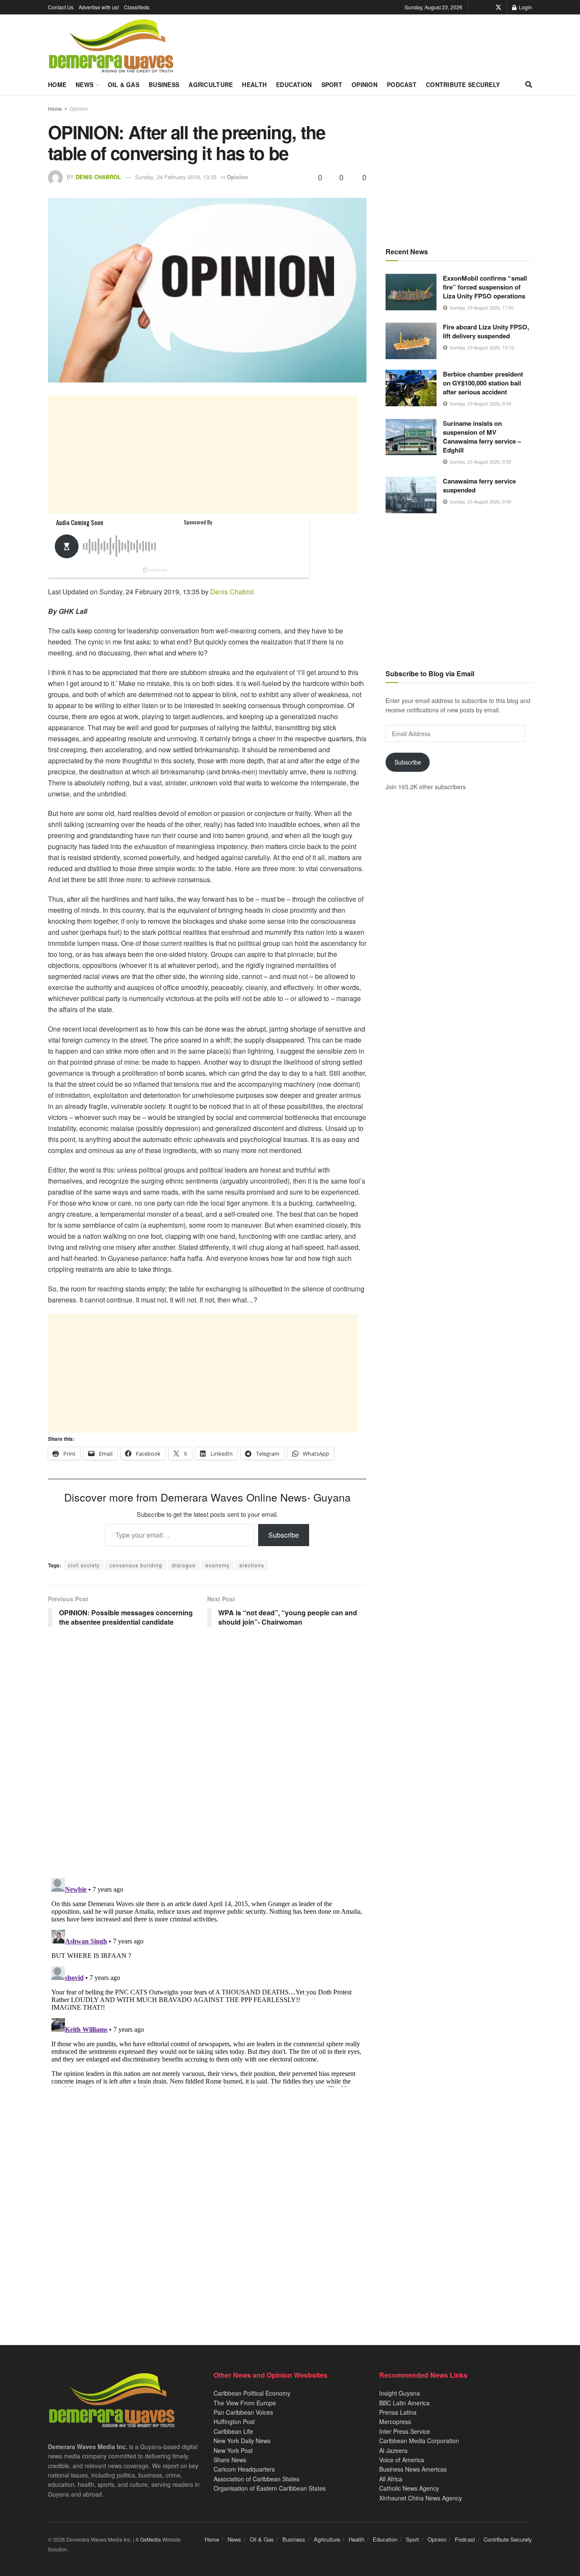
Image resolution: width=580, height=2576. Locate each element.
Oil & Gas (124, 84)
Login (525, 7)
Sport (332, 84)
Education (294, 84)
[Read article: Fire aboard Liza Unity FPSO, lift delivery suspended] (411, 341)
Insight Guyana (400, 2393)
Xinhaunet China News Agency (421, 2498)
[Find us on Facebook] (487, 7)
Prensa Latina (398, 2412)
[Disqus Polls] (207, 1759)
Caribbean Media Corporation (419, 2441)
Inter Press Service (405, 2431)
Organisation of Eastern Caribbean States (270, 2488)
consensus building (136, 1565)
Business (164, 84)
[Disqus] (207, 1981)
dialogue (184, 1565)
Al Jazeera (393, 2450)
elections (252, 1565)
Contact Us (61, 7)
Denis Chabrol (98, 177)
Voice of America (402, 2460)
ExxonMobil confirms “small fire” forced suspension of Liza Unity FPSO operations (485, 287)
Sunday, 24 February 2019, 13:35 (176, 177)
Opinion (365, 84)
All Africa (391, 2479)
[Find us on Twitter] (498, 7)
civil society (84, 1565)
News (84, 84)
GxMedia (151, 2539)
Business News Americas (413, 2469)
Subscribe (284, 1535)
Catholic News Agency (409, 2488)
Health (254, 84)
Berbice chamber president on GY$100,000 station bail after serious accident (483, 383)
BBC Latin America (404, 2403)
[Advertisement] (203, 455)
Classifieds (137, 7)
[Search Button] (529, 84)
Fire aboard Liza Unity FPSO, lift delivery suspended (486, 331)
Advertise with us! (99, 7)
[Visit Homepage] (111, 46)
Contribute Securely (463, 84)
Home (57, 84)
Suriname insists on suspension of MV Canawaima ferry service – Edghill (482, 437)
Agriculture (211, 84)
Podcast (402, 84)
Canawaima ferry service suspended (479, 485)
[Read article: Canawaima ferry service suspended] (411, 495)
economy (218, 1565)
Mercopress (395, 2421)
